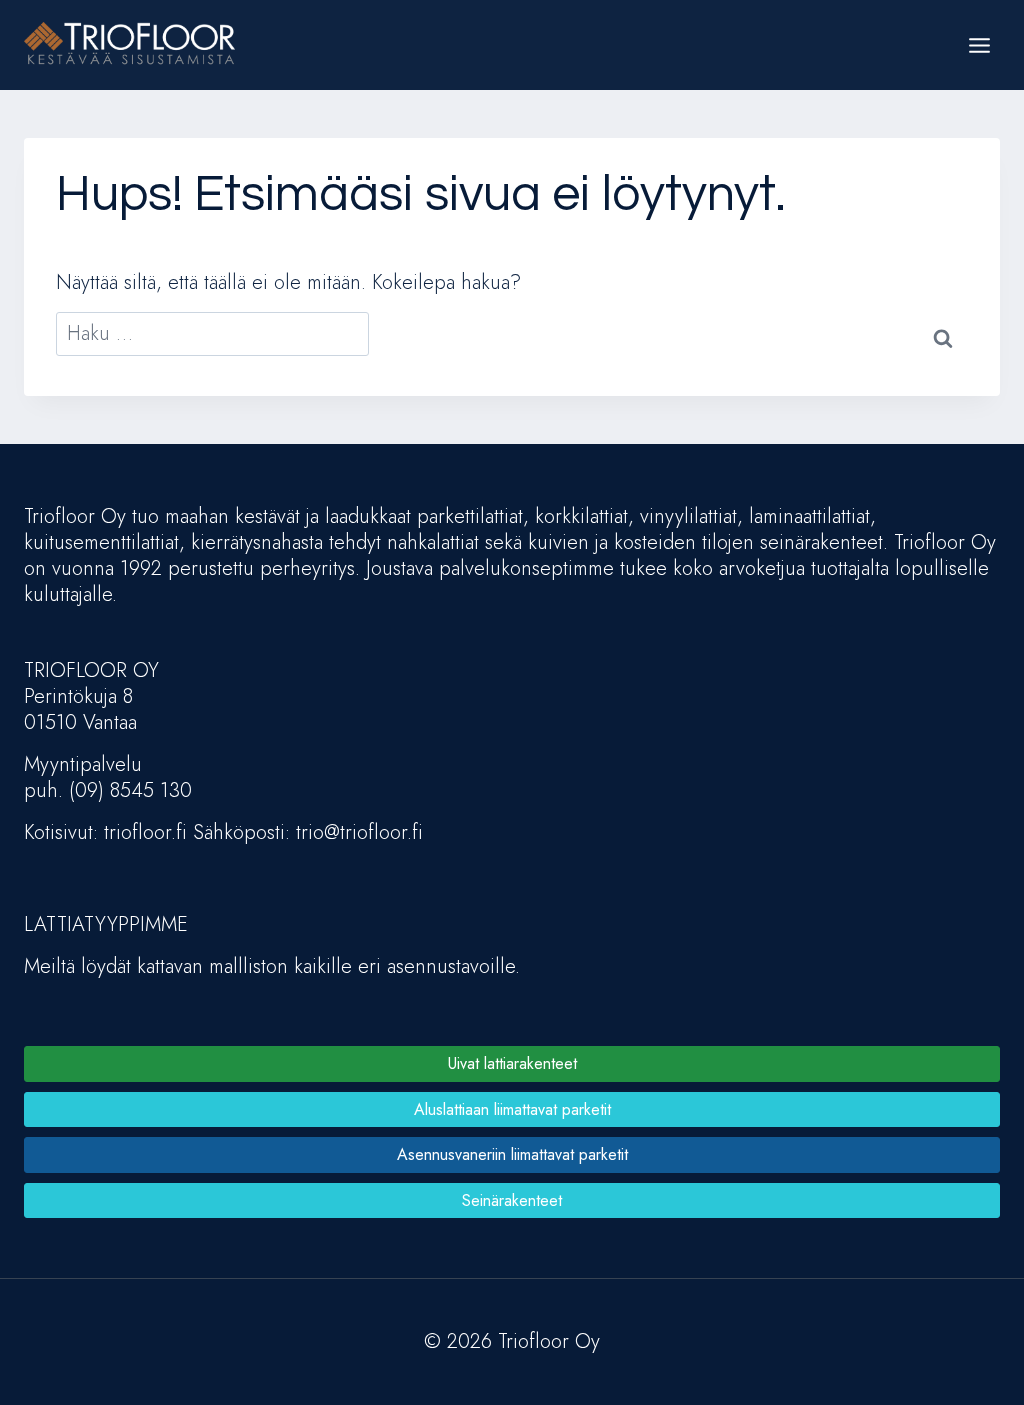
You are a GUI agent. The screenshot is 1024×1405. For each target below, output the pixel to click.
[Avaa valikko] (979, 45)
